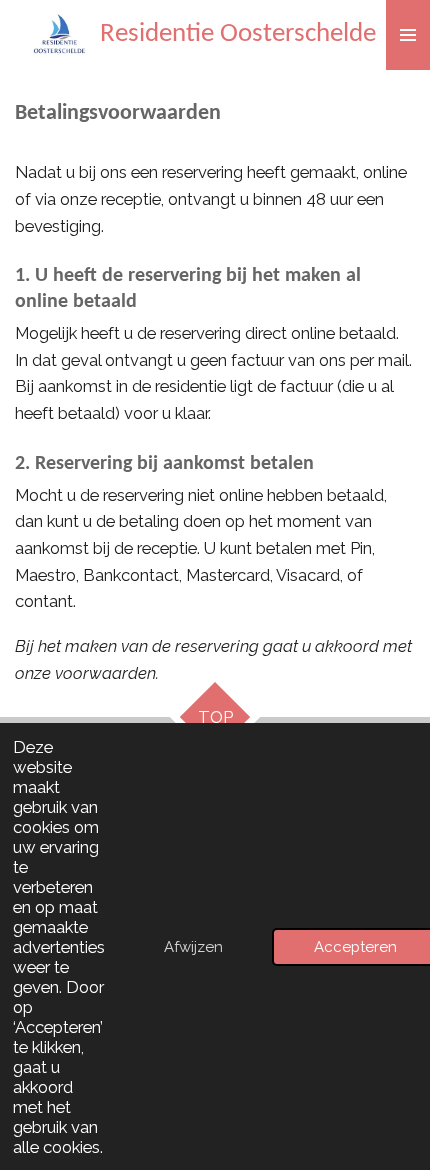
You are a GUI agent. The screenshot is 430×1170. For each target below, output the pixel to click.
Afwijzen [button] (193, 947)
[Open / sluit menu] (408, 35)
